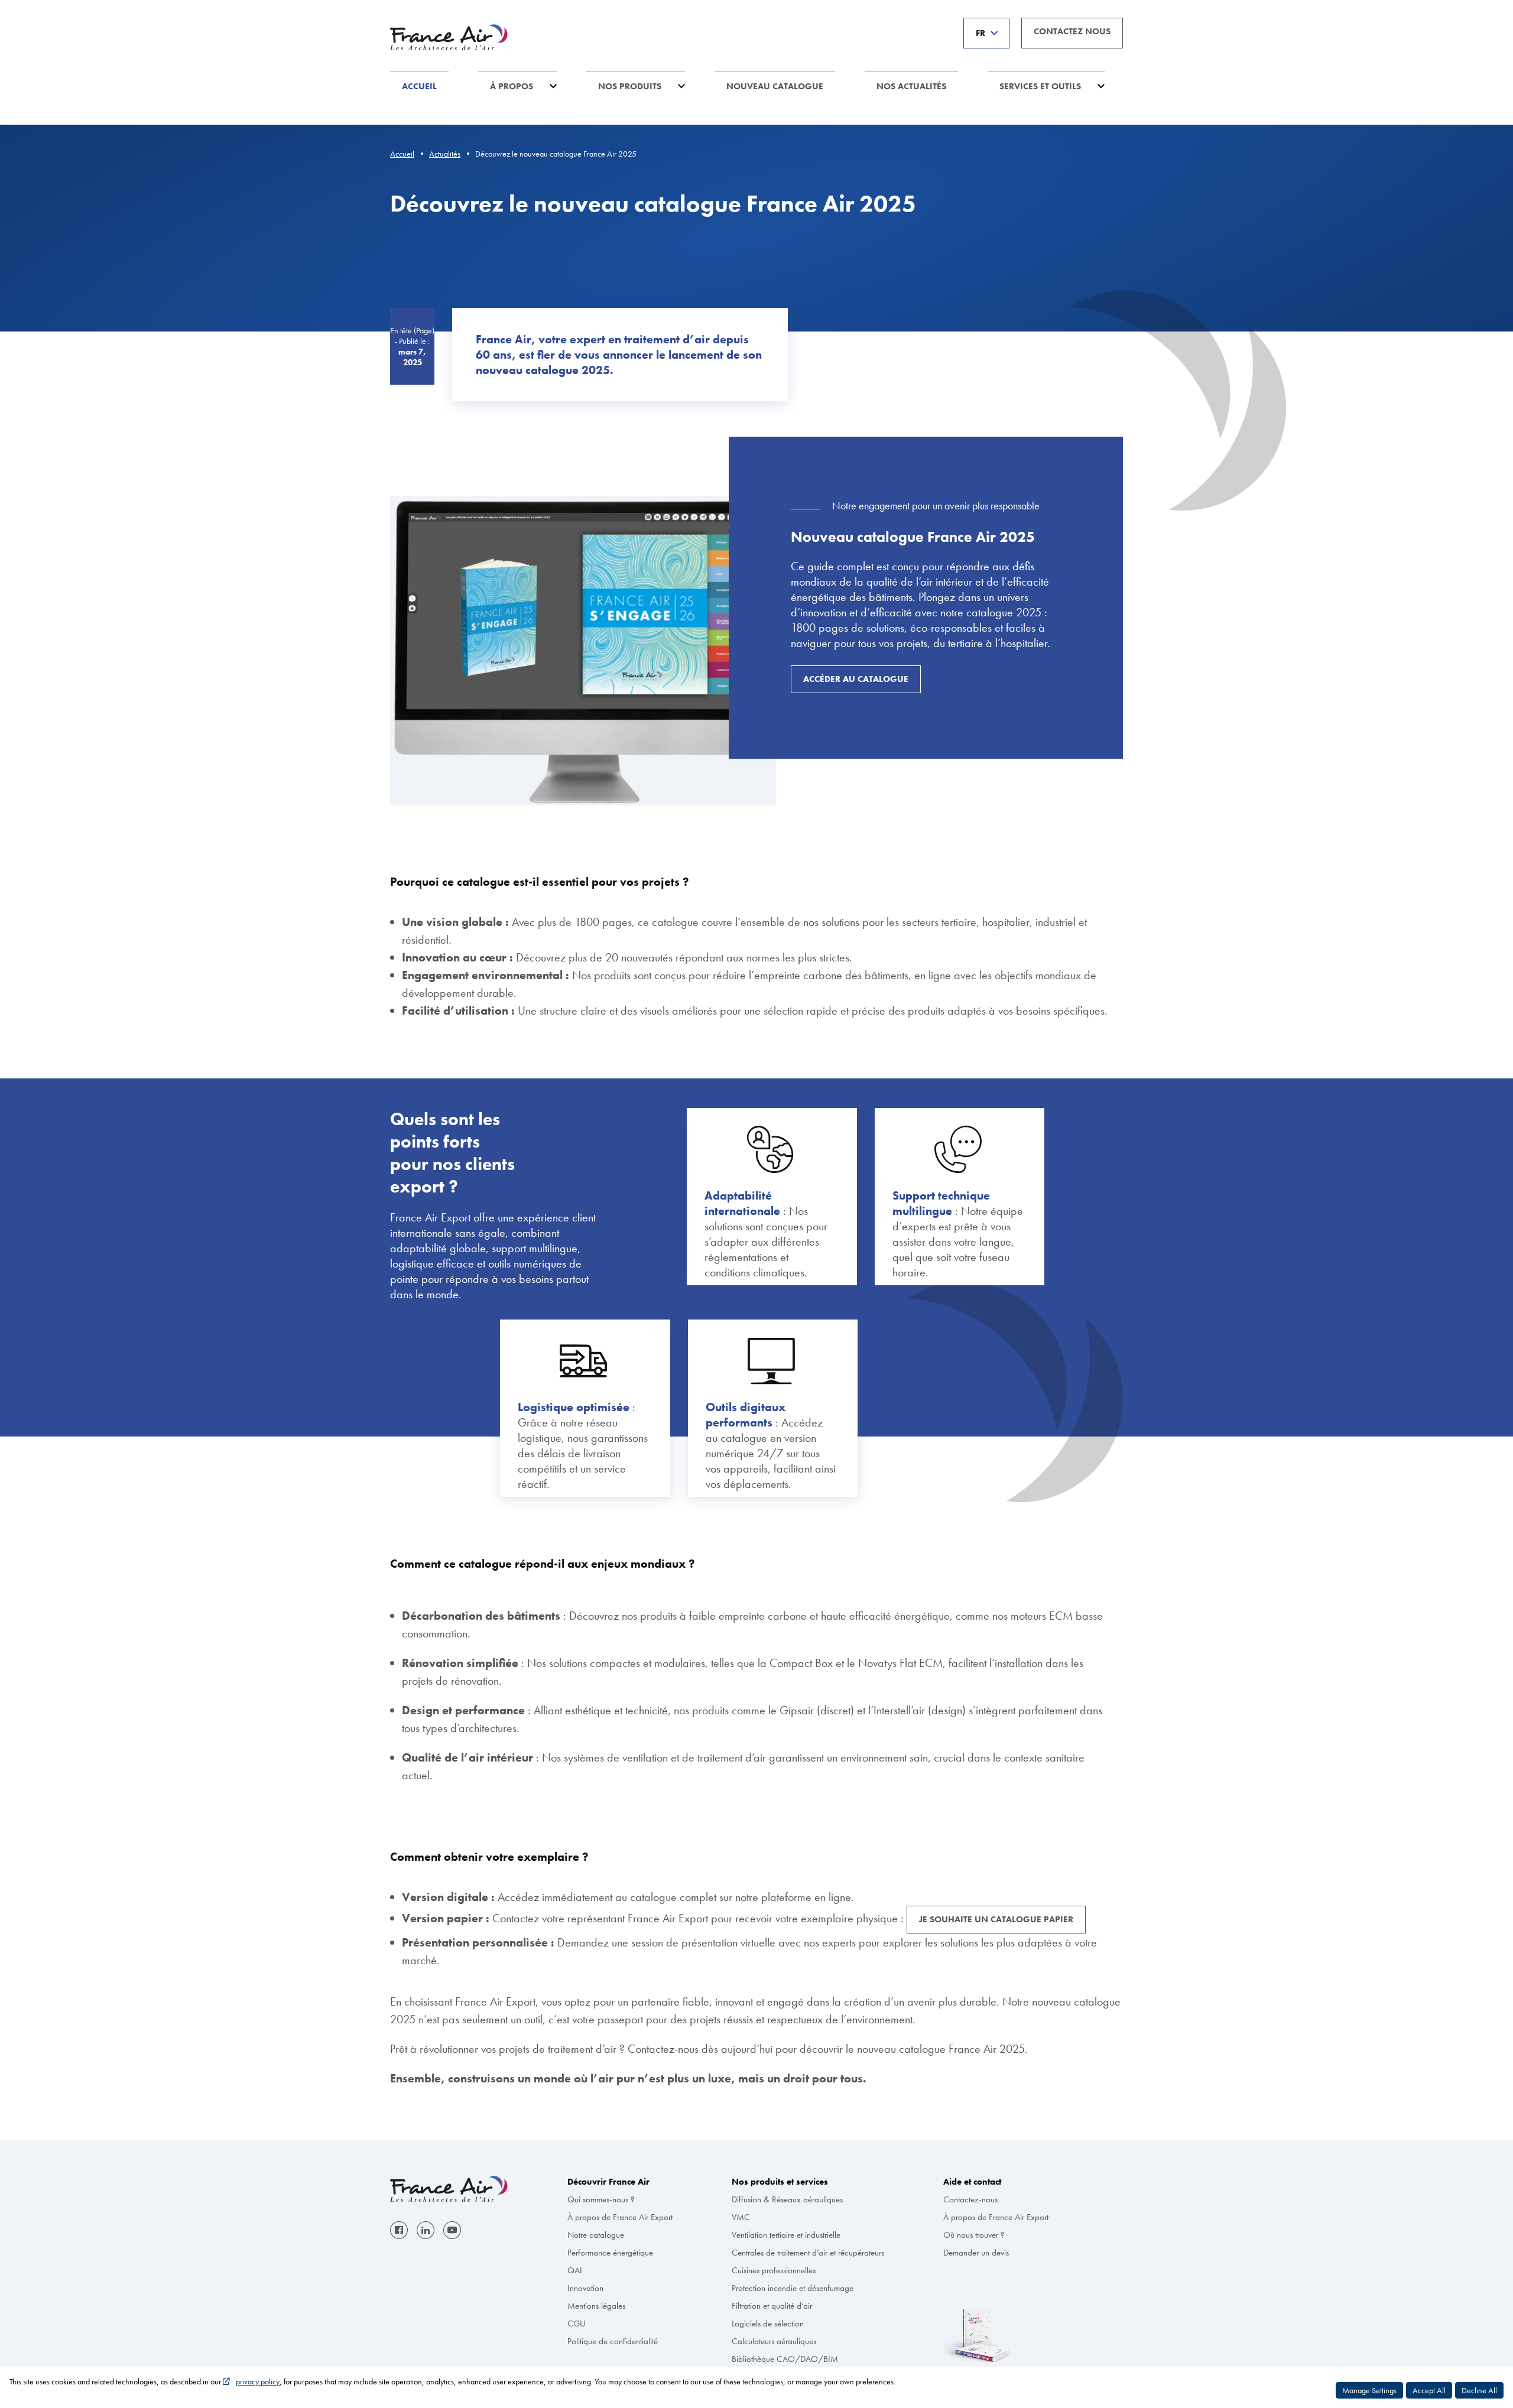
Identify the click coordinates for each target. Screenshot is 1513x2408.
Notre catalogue (596, 2235)
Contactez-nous (970, 2199)
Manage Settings (1369, 2390)
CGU (577, 2323)
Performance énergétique (610, 2253)
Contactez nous (1072, 31)
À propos (512, 86)
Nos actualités (911, 86)
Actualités (445, 154)
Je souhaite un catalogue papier (996, 1919)
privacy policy (258, 2381)
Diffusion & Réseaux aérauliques (787, 2199)
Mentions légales (596, 2306)
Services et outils (1040, 86)
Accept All (1429, 2390)
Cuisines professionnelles (774, 2270)
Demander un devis (976, 2253)
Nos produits (630, 86)
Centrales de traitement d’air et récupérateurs (808, 2253)
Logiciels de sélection (768, 2323)
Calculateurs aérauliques (774, 2341)
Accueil (419, 86)
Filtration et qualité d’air (772, 2306)
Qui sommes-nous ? (601, 2199)
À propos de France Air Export (620, 2217)
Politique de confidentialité (613, 2341)
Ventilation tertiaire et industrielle (786, 2235)
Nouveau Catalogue (775, 86)
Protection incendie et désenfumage (793, 2288)
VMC (741, 2217)
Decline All (1479, 2390)
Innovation (585, 2288)
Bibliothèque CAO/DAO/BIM (785, 2359)
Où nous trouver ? (974, 2235)
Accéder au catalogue (856, 679)
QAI (575, 2270)
